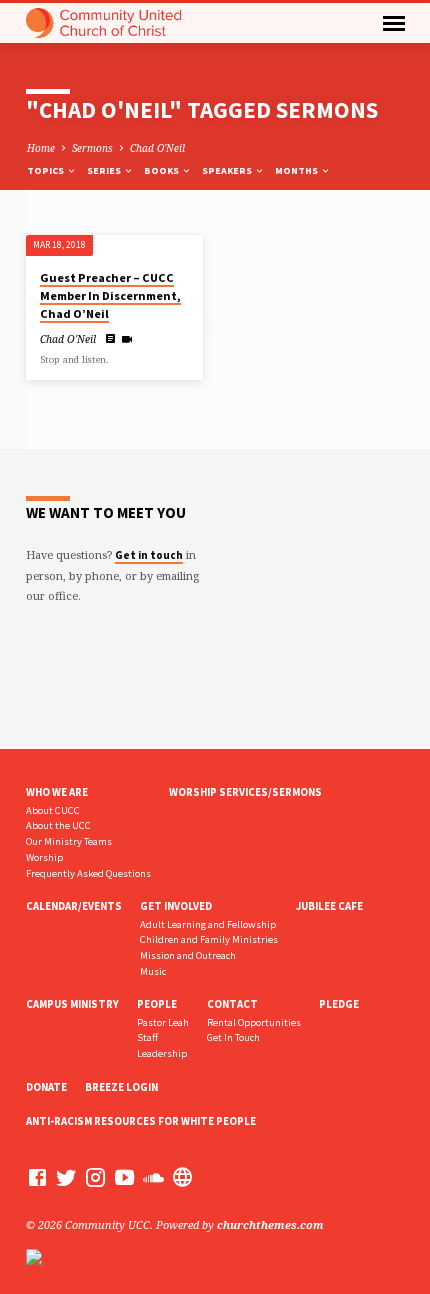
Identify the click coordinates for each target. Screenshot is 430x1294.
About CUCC (53, 810)
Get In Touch (233, 1037)
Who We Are (57, 792)
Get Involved (176, 906)
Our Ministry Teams (69, 841)
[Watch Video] (126, 339)
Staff (147, 1037)
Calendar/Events (74, 906)
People (157, 1004)
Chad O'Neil (157, 148)
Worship (44, 857)
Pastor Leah (163, 1022)
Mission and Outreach (188, 955)
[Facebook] (37, 1177)
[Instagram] (95, 1177)
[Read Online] (111, 338)
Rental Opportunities (254, 1022)
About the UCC (58, 825)
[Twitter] (66, 1177)
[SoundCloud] (153, 1177)
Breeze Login (121, 1087)
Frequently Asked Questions (88, 873)
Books (162, 170)
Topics (46, 170)
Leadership (162, 1053)
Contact (232, 1004)
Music (153, 971)
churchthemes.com (270, 1224)
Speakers (228, 170)
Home (41, 148)
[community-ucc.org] (182, 1177)
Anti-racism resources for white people (141, 1121)
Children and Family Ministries (209, 939)
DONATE (46, 1087)
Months (297, 170)
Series (105, 170)
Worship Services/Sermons (245, 792)
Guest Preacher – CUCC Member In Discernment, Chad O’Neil (110, 295)
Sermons (92, 148)
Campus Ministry (72, 1004)
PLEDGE (339, 1004)
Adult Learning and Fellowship (208, 924)
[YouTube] (124, 1177)
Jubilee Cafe (329, 906)
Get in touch (149, 555)
